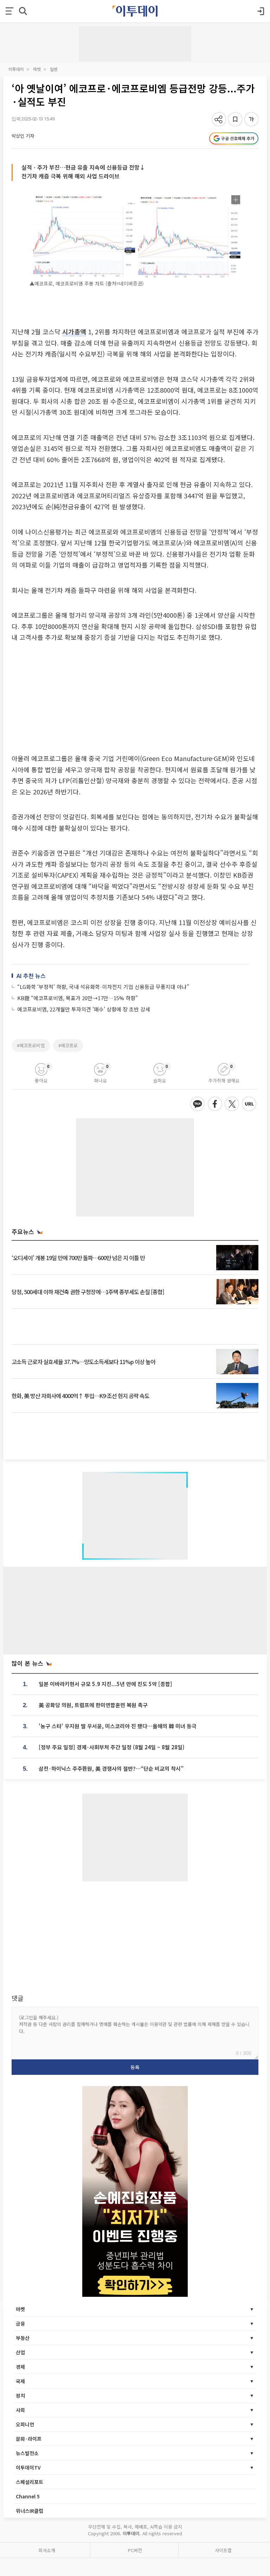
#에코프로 (68, 1045)
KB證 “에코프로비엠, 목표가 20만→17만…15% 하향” (78, 998)
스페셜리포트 (30, 2482)
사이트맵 (223, 2550)
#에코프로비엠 (31, 1045)
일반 (54, 69)
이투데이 (16, 69)
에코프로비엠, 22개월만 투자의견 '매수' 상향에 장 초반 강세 (84, 1009)
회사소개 (47, 2550)
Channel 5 (28, 2496)
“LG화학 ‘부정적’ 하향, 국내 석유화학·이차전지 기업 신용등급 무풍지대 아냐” (103, 987)
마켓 (37, 69)
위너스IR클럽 (30, 2511)
